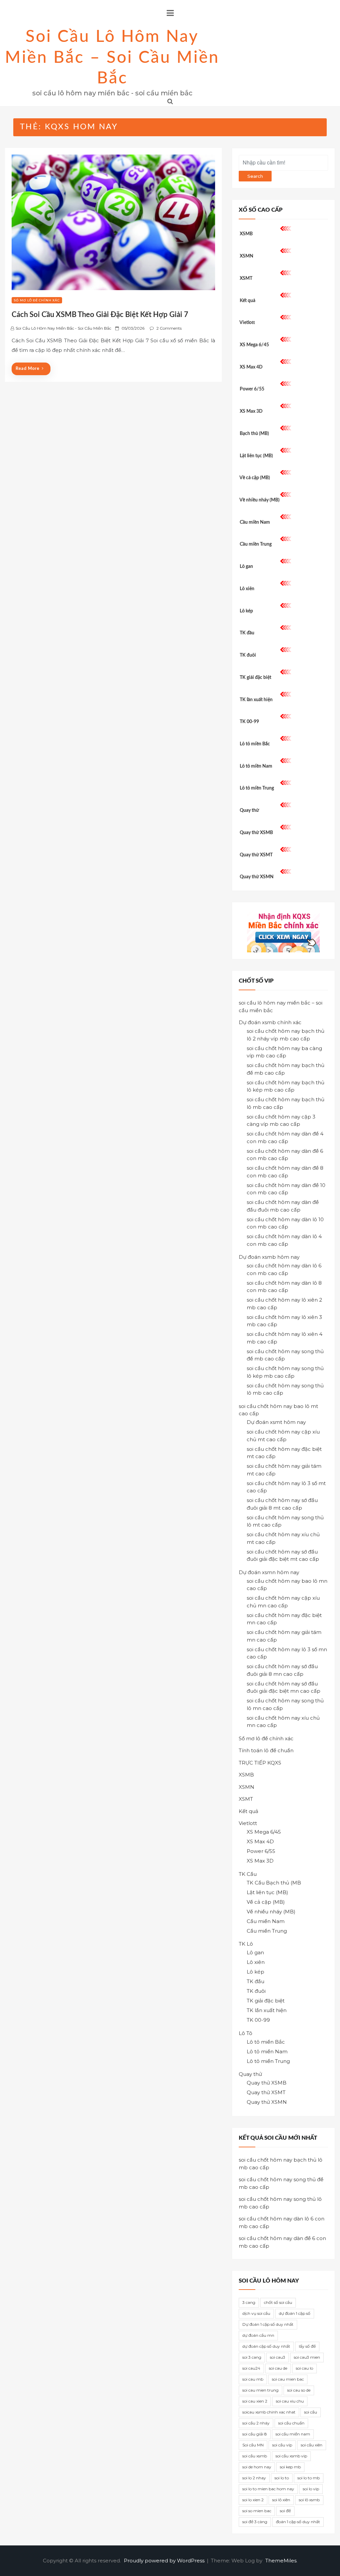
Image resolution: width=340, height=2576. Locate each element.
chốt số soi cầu (278, 2302)
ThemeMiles (281, 2561)
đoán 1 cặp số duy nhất (298, 2522)
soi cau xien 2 (255, 2401)
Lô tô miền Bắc (255, 744)
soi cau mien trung (260, 2390)
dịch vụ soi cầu (256, 2313)
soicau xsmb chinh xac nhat (269, 2412)
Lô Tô (246, 2033)
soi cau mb (253, 2379)
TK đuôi (248, 655)
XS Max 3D (251, 411)
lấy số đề (307, 2346)
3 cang (249, 2302)
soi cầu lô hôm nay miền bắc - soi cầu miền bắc (63, 328)
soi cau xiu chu (290, 2401)
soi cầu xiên (312, 2445)
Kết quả (248, 301)
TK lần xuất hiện (256, 700)
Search (255, 176)
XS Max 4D (251, 367)
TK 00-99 (249, 722)
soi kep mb (290, 2467)
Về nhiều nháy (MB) (259, 500)
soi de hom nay (257, 2467)
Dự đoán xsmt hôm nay (276, 1422)
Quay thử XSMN (257, 877)
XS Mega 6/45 (254, 345)
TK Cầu (248, 1874)
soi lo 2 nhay (254, 2478)
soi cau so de (299, 2390)
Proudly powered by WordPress (165, 2561)
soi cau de (278, 2368)
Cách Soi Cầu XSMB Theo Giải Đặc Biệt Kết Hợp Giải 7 (100, 315)
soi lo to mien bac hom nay (268, 2489)
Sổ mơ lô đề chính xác (37, 300)
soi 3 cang (252, 2357)
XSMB (246, 234)
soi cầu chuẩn (291, 2423)
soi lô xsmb (309, 2500)
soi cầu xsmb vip (291, 2456)
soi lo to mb (309, 2478)
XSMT (246, 278)
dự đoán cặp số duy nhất (266, 2346)
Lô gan (246, 567)
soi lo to (282, 2478)
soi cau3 (278, 2357)
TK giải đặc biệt (255, 678)
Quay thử (249, 810)
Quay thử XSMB (256, 833)
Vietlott (247, 323)
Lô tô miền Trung (257, 788)
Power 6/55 (252, 389)
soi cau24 (251, 2368)
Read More (28, 369)
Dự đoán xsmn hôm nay (269, 1572)
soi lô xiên (281, 2500)
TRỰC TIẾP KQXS (260, 1763)
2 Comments (169, 328)
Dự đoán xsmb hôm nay (269, 1257)
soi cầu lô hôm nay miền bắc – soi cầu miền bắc (112, 58)
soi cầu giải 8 (255, 2434)
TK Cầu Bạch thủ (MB (274, 1883)
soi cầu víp (282, 2445)
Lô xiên (247, 589)
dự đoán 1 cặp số (295, 2313)
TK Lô (246, 1944)
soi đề (285, 2511)
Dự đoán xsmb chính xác (270, 1022)
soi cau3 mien (307, 2357)
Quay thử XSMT (256, 855)
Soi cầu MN (253, 2445)
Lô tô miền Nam (256, 766)
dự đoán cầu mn (258, 2335)
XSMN (247, 256)
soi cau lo (304, 2368)
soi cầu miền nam (293, 2434)
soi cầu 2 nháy (256, 2423)
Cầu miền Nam (255, 522)
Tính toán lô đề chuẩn (266, 1750)
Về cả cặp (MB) (255, 478)
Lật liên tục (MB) (256, 456)
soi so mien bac (257, 2511)
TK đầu (247, 633)
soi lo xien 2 (253, 2500)
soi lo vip (311, 2489)
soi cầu (311, 2412)
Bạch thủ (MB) (254, 434)
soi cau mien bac (288, 2379)
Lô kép (246, 611)
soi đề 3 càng (255, 2522)
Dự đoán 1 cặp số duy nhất (268, 2324)
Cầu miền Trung (256, 544)
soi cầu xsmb (255, 2456)
